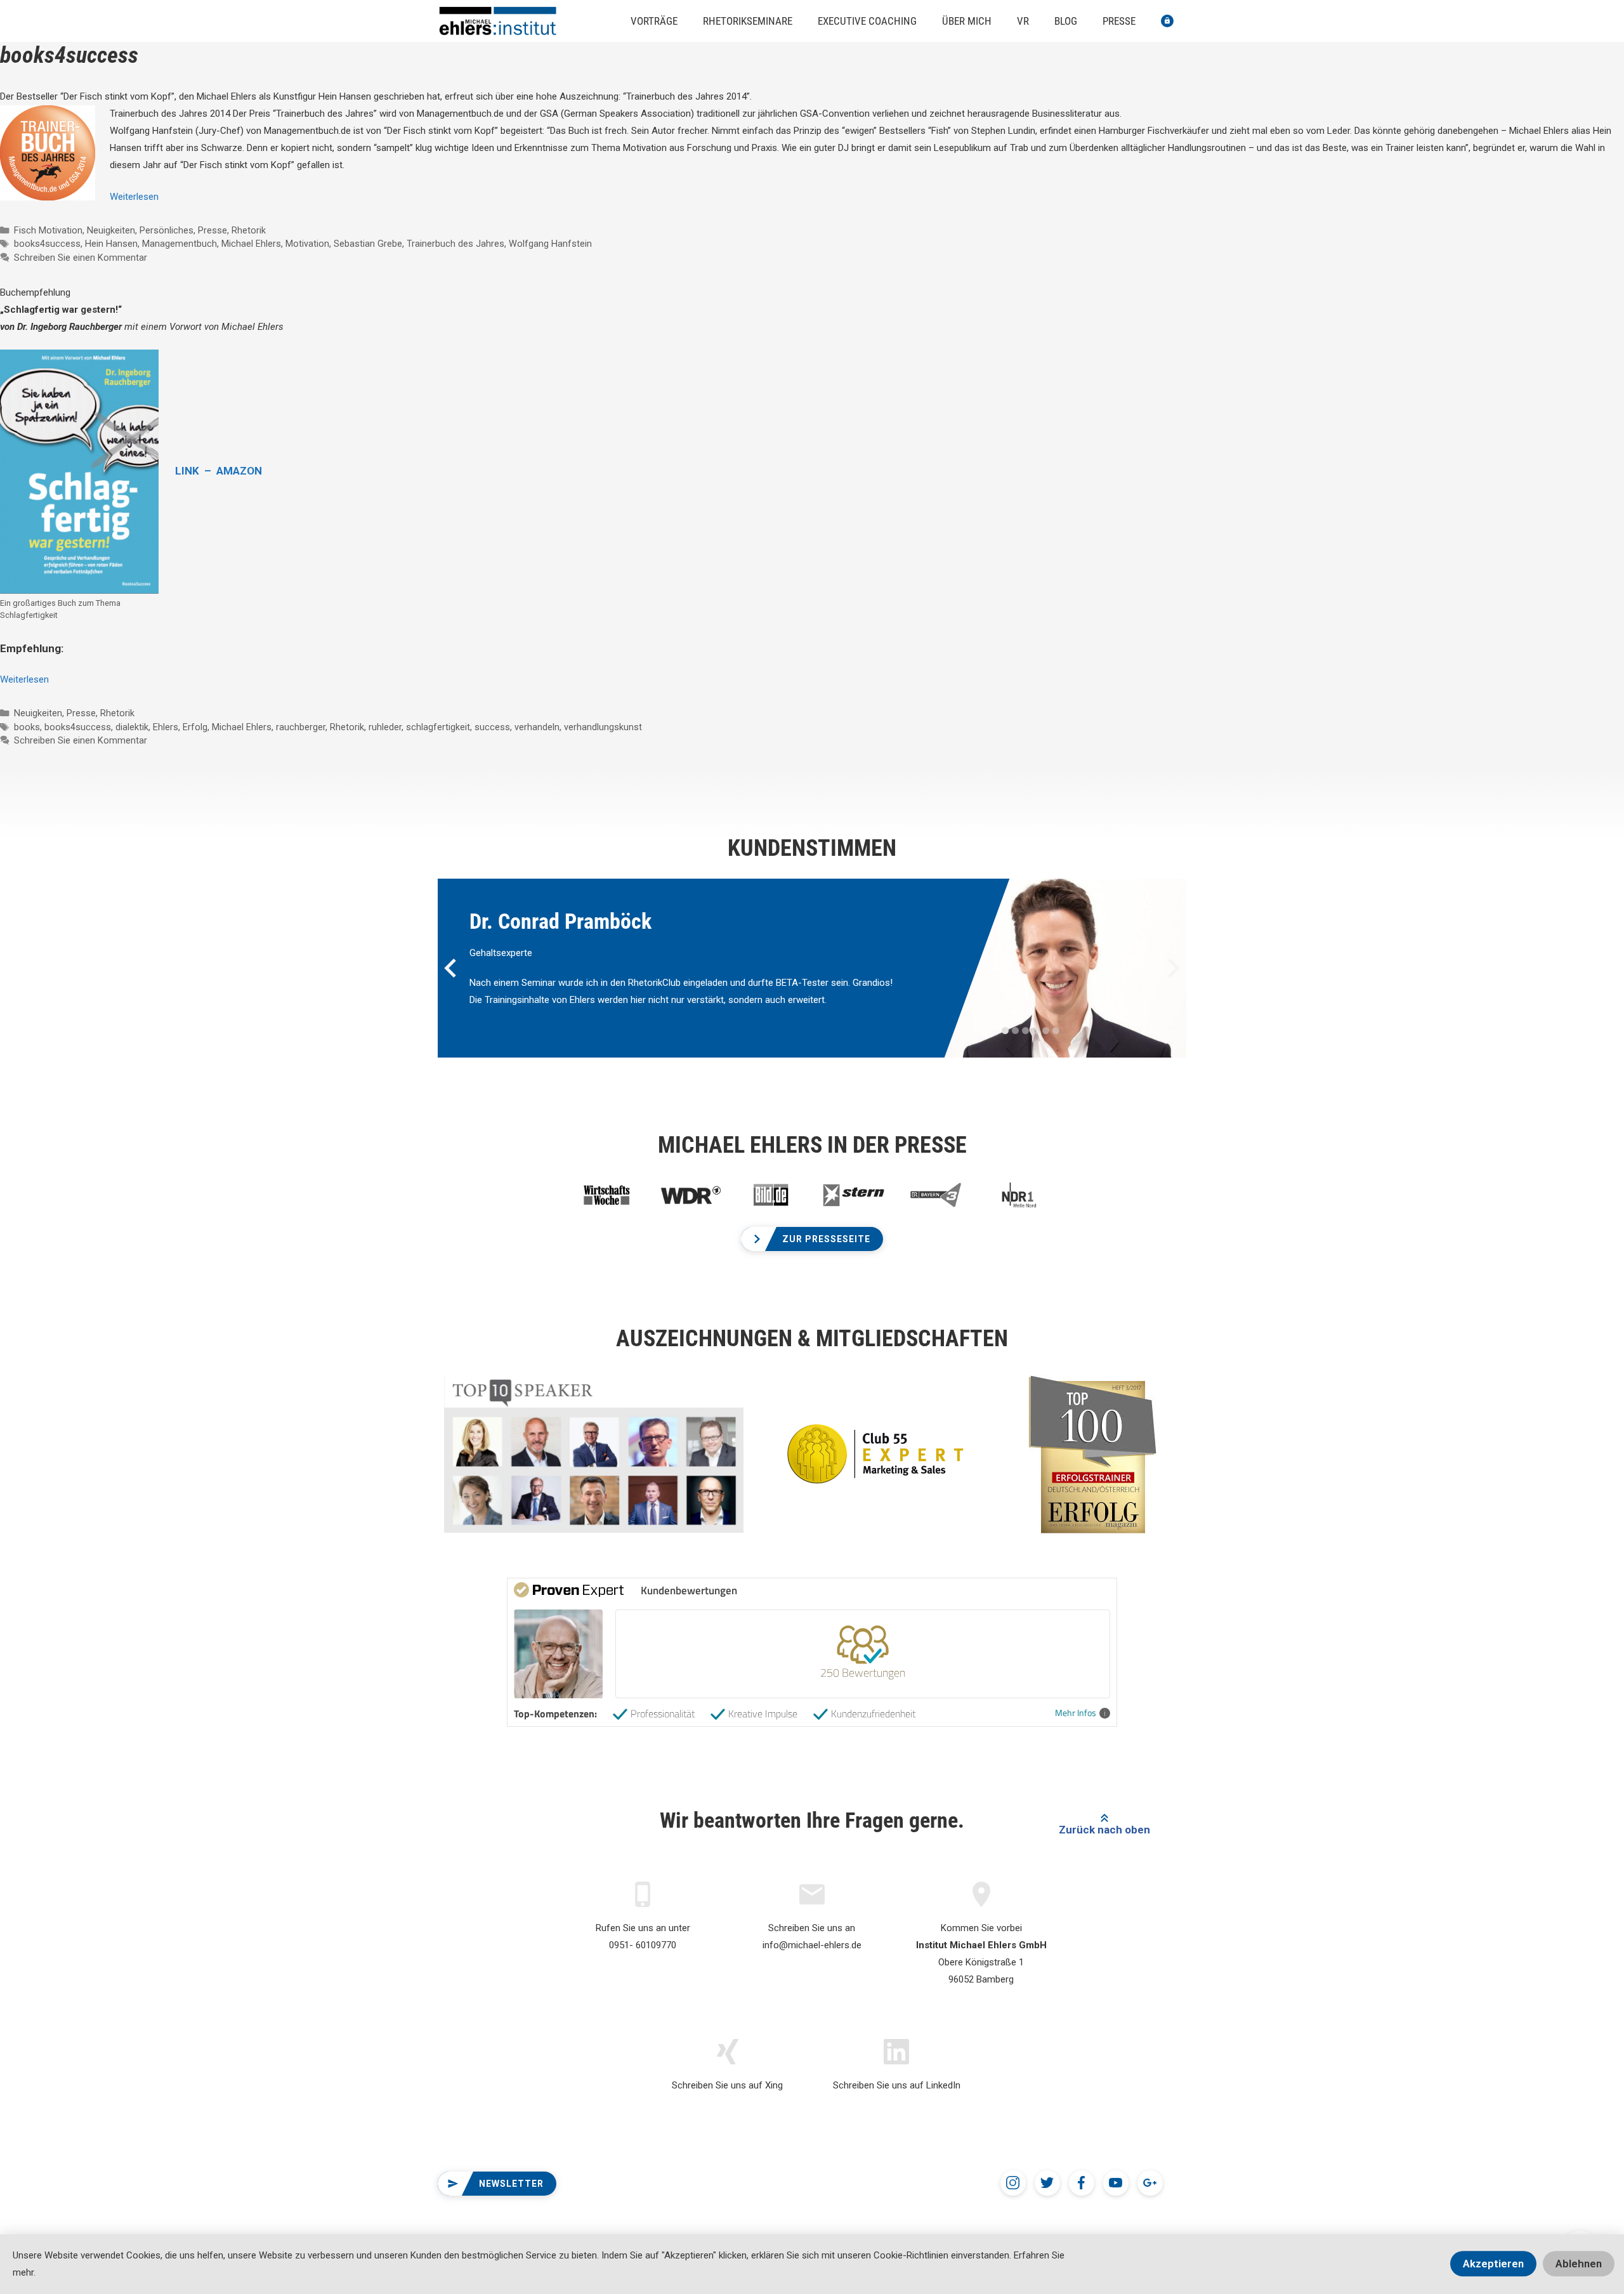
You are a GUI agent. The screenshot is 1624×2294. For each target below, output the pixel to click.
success (492, 727)
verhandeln (537, 727)
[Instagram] (1013, 2183)
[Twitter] (1047, 2183)
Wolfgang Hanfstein (550, 244)
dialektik (132, 727)
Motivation (307, 244)
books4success (47, 244)
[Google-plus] (1150, 2183)
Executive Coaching (867, 21)
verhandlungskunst (603, 727)
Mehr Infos (1076, 1713)
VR (1023, 21)
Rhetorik (249, 231)
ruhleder (385, 727)
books (27, 727)
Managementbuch (180, 244)
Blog (1066, 21)
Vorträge (654, 21)
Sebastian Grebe (368, 244)
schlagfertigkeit (438, 727)
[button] (812, 1239)
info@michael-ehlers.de (812, 1945)
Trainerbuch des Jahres (455, 244)
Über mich (967, 21)
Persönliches (167, 231)
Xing (774, 2085)
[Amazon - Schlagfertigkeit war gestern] (79, 472)
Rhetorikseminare (748, 21)
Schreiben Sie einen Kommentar (81, 258)
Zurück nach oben (1104, 1830)
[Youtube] (1116, 2183)
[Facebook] (1082, 2183)
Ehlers (166, 727)
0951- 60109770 (643, 1945)
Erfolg (195, 727)
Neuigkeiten (111, 231)
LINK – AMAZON (219, 471)
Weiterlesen (134, 197)
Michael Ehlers (251, 244)
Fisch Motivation (48, 231)
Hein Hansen (111, 244)
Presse (1119, 21)
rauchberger (301, 727)
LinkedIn (943, 2085)
